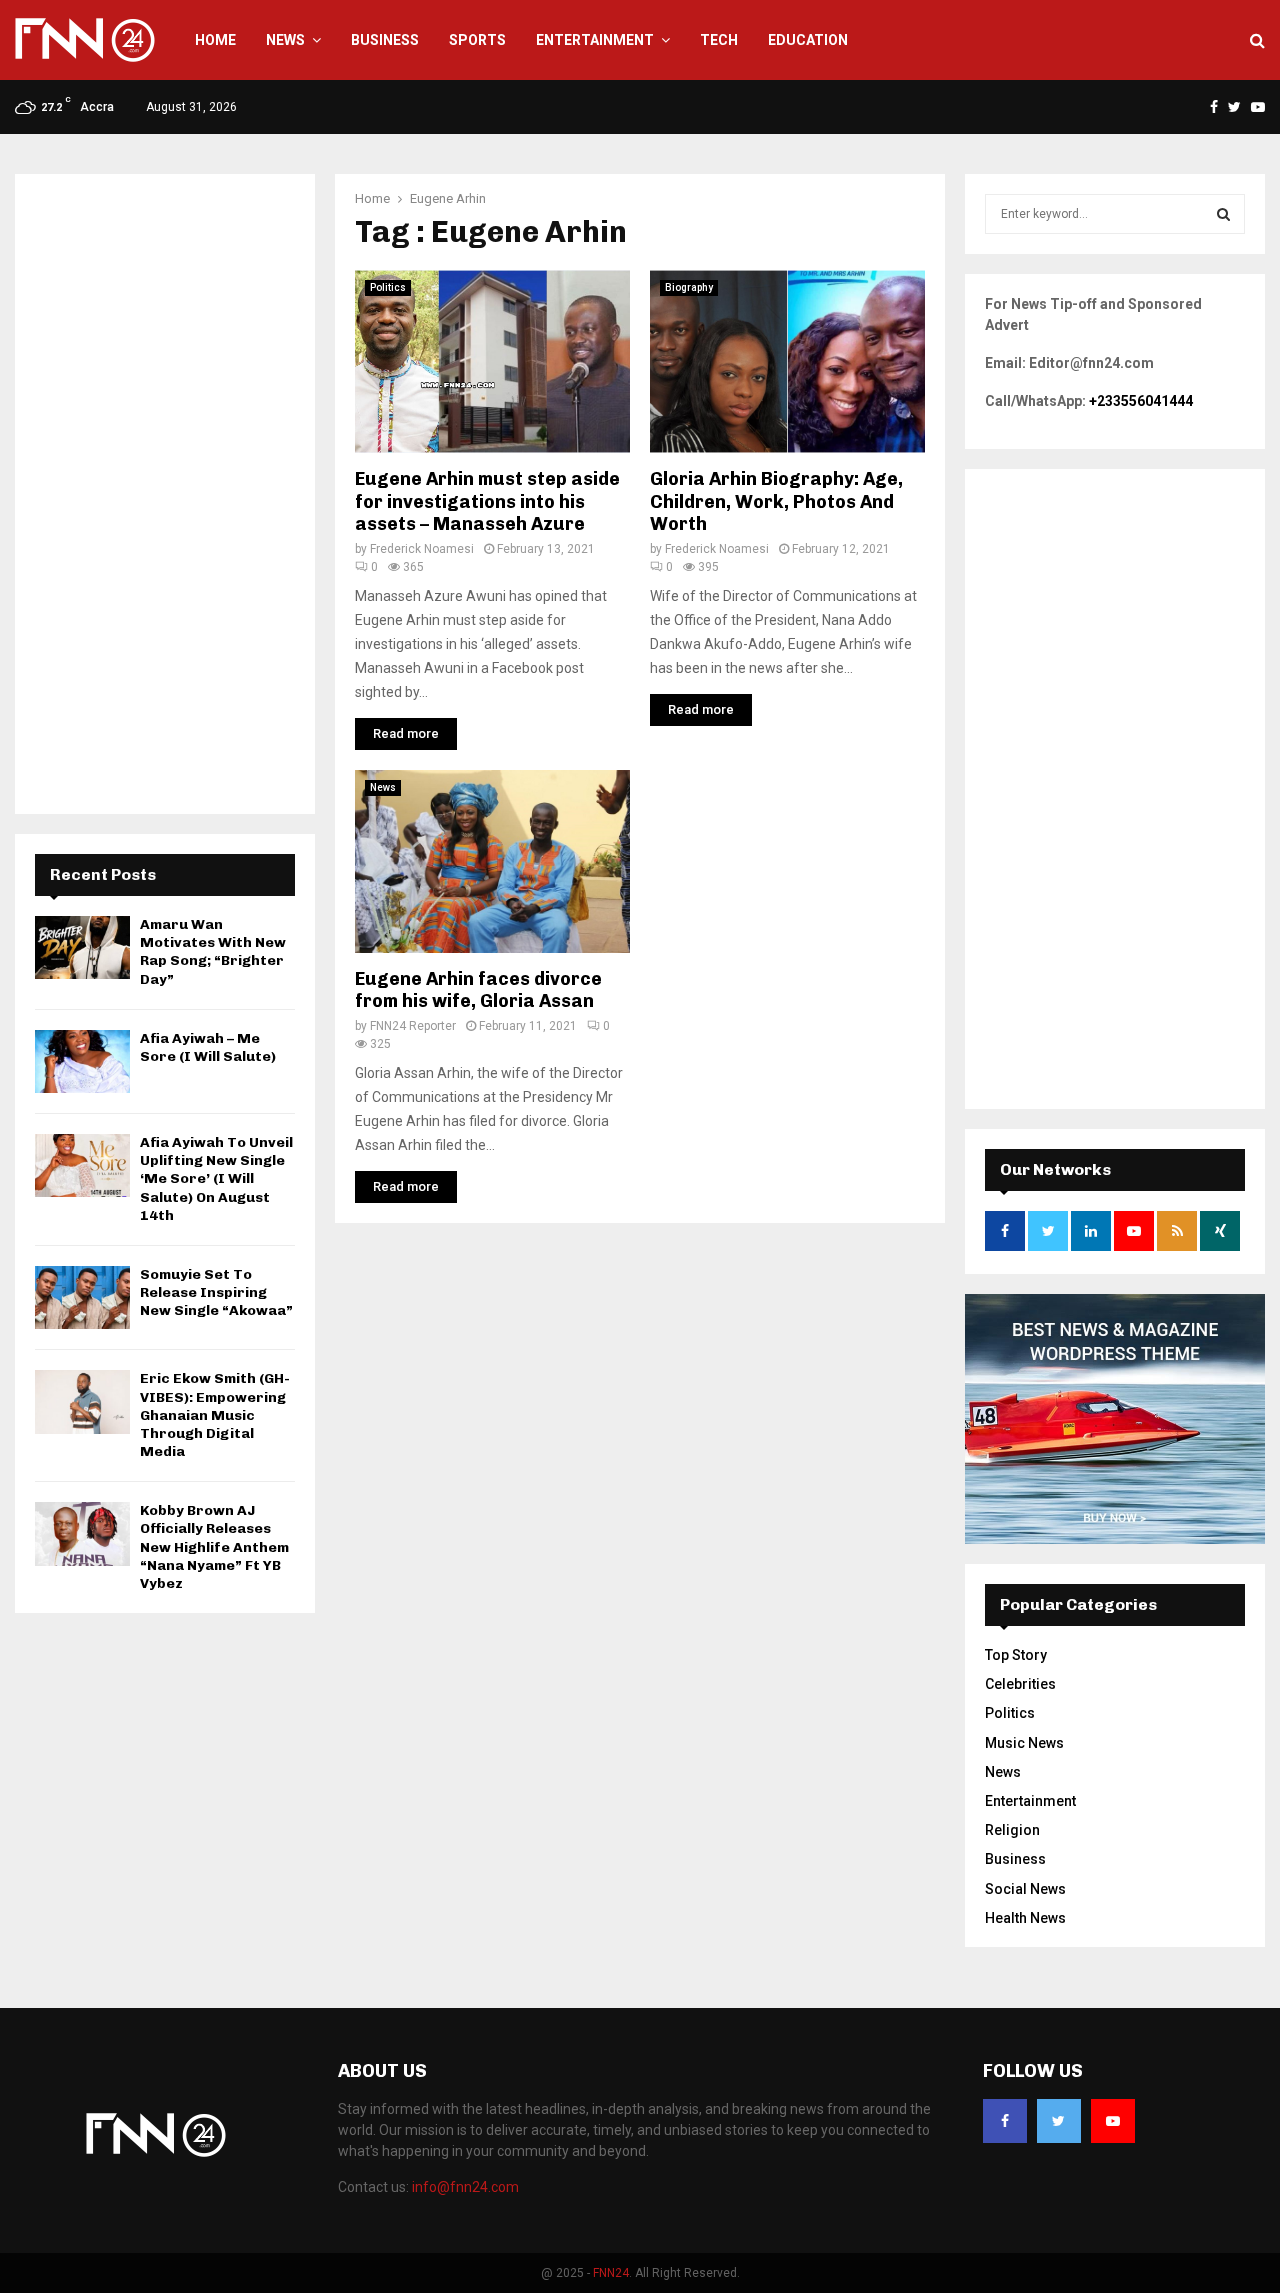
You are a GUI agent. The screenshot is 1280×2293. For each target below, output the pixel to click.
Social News (1025, 1889)
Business (385, 40)
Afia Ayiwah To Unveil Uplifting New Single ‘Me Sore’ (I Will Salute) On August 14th (216, 1179)
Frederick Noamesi (422, 549)
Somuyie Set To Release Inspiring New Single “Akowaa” (216, 1292)
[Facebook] (1005, 2121)
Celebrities (1020, 1684)
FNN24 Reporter (413, 1026)
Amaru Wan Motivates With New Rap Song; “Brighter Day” (213, 952)
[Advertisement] (165, 494)
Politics (388, 287)
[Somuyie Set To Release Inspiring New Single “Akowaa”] (82, 1297)
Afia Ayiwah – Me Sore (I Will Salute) (208, 1047)
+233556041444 (1141, 401)
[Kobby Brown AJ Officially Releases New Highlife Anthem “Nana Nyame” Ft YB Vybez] (82, 1533)
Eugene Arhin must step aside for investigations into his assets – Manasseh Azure (487, 501)
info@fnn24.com (465, 2187)
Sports (477, 40)
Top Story (1016, 1655)
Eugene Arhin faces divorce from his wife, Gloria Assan (478, 990)
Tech (719, 40)
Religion (1012, 1830)
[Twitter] (1059, 2121)
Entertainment (595, 40)
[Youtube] (1113, 2121)
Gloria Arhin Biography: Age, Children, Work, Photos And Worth (776, 501)
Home (215, 40)
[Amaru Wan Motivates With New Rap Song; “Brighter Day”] (82, 947)
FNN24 (611, 2273)
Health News (1025, 1918)
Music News (1024, 1743)
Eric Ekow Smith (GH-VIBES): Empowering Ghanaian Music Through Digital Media (215, 1415)
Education (808, 40)
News (285, 40)
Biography (689, 287)
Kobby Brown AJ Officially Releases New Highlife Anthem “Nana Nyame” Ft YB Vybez (214, 1547)
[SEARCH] (1223, 214)
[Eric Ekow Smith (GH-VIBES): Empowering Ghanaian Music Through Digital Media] (82, 1401)
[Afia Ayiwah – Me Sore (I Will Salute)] (82, 1061)
